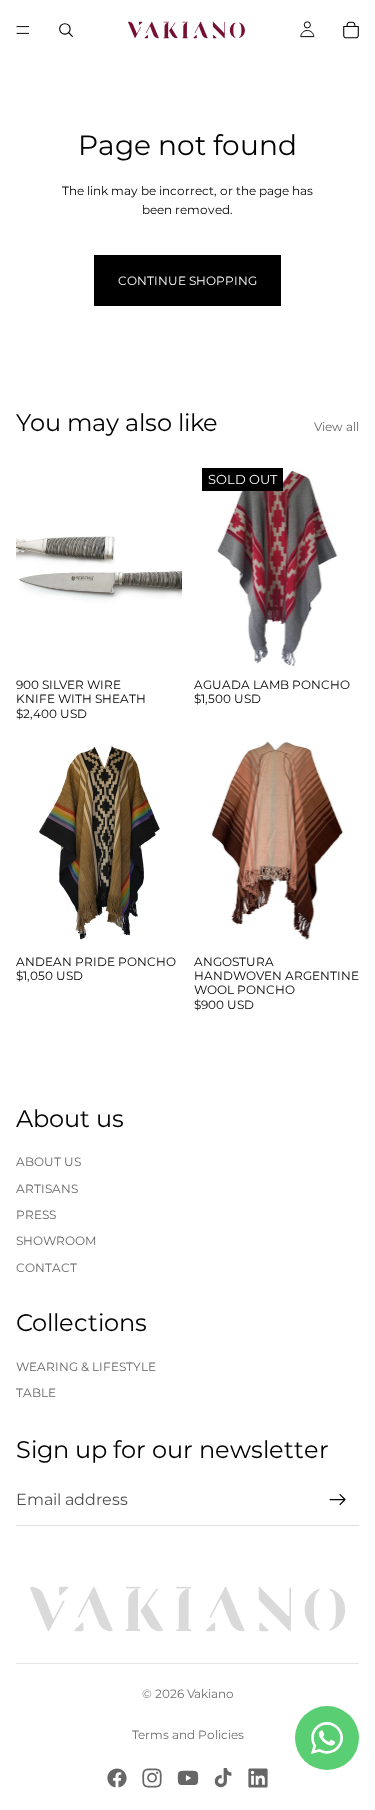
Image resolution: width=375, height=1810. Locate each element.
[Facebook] (117, 1778)
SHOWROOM (56, 1240)
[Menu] (23, 30)
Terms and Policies (188, 1734)
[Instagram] (152, 1778)
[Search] (66, 30)
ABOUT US (48, 1161)
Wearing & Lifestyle (86, 1366)
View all (336, 426)
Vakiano (210, 1693)
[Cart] (351, 30)
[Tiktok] (223, 1778)
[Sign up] (338, 1500)
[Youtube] (188, 1778)
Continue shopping (187, 280)
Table (36, 1392)
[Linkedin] (258, 1778)
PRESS (36, 1214)
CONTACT (46, 1267)
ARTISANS (47, 1188)
